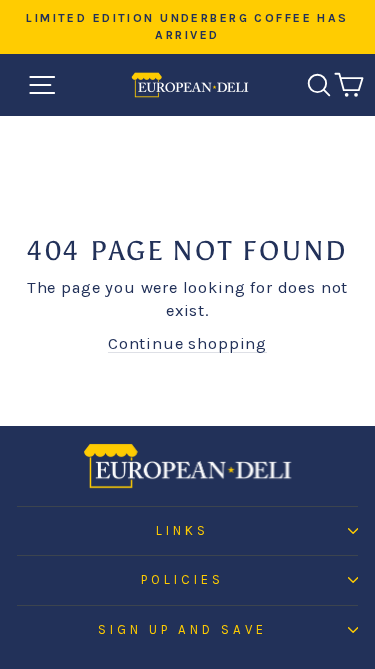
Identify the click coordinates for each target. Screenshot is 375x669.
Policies (182, 579)
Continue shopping (187, 343)
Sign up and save (182, 629)
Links (182, 530)
